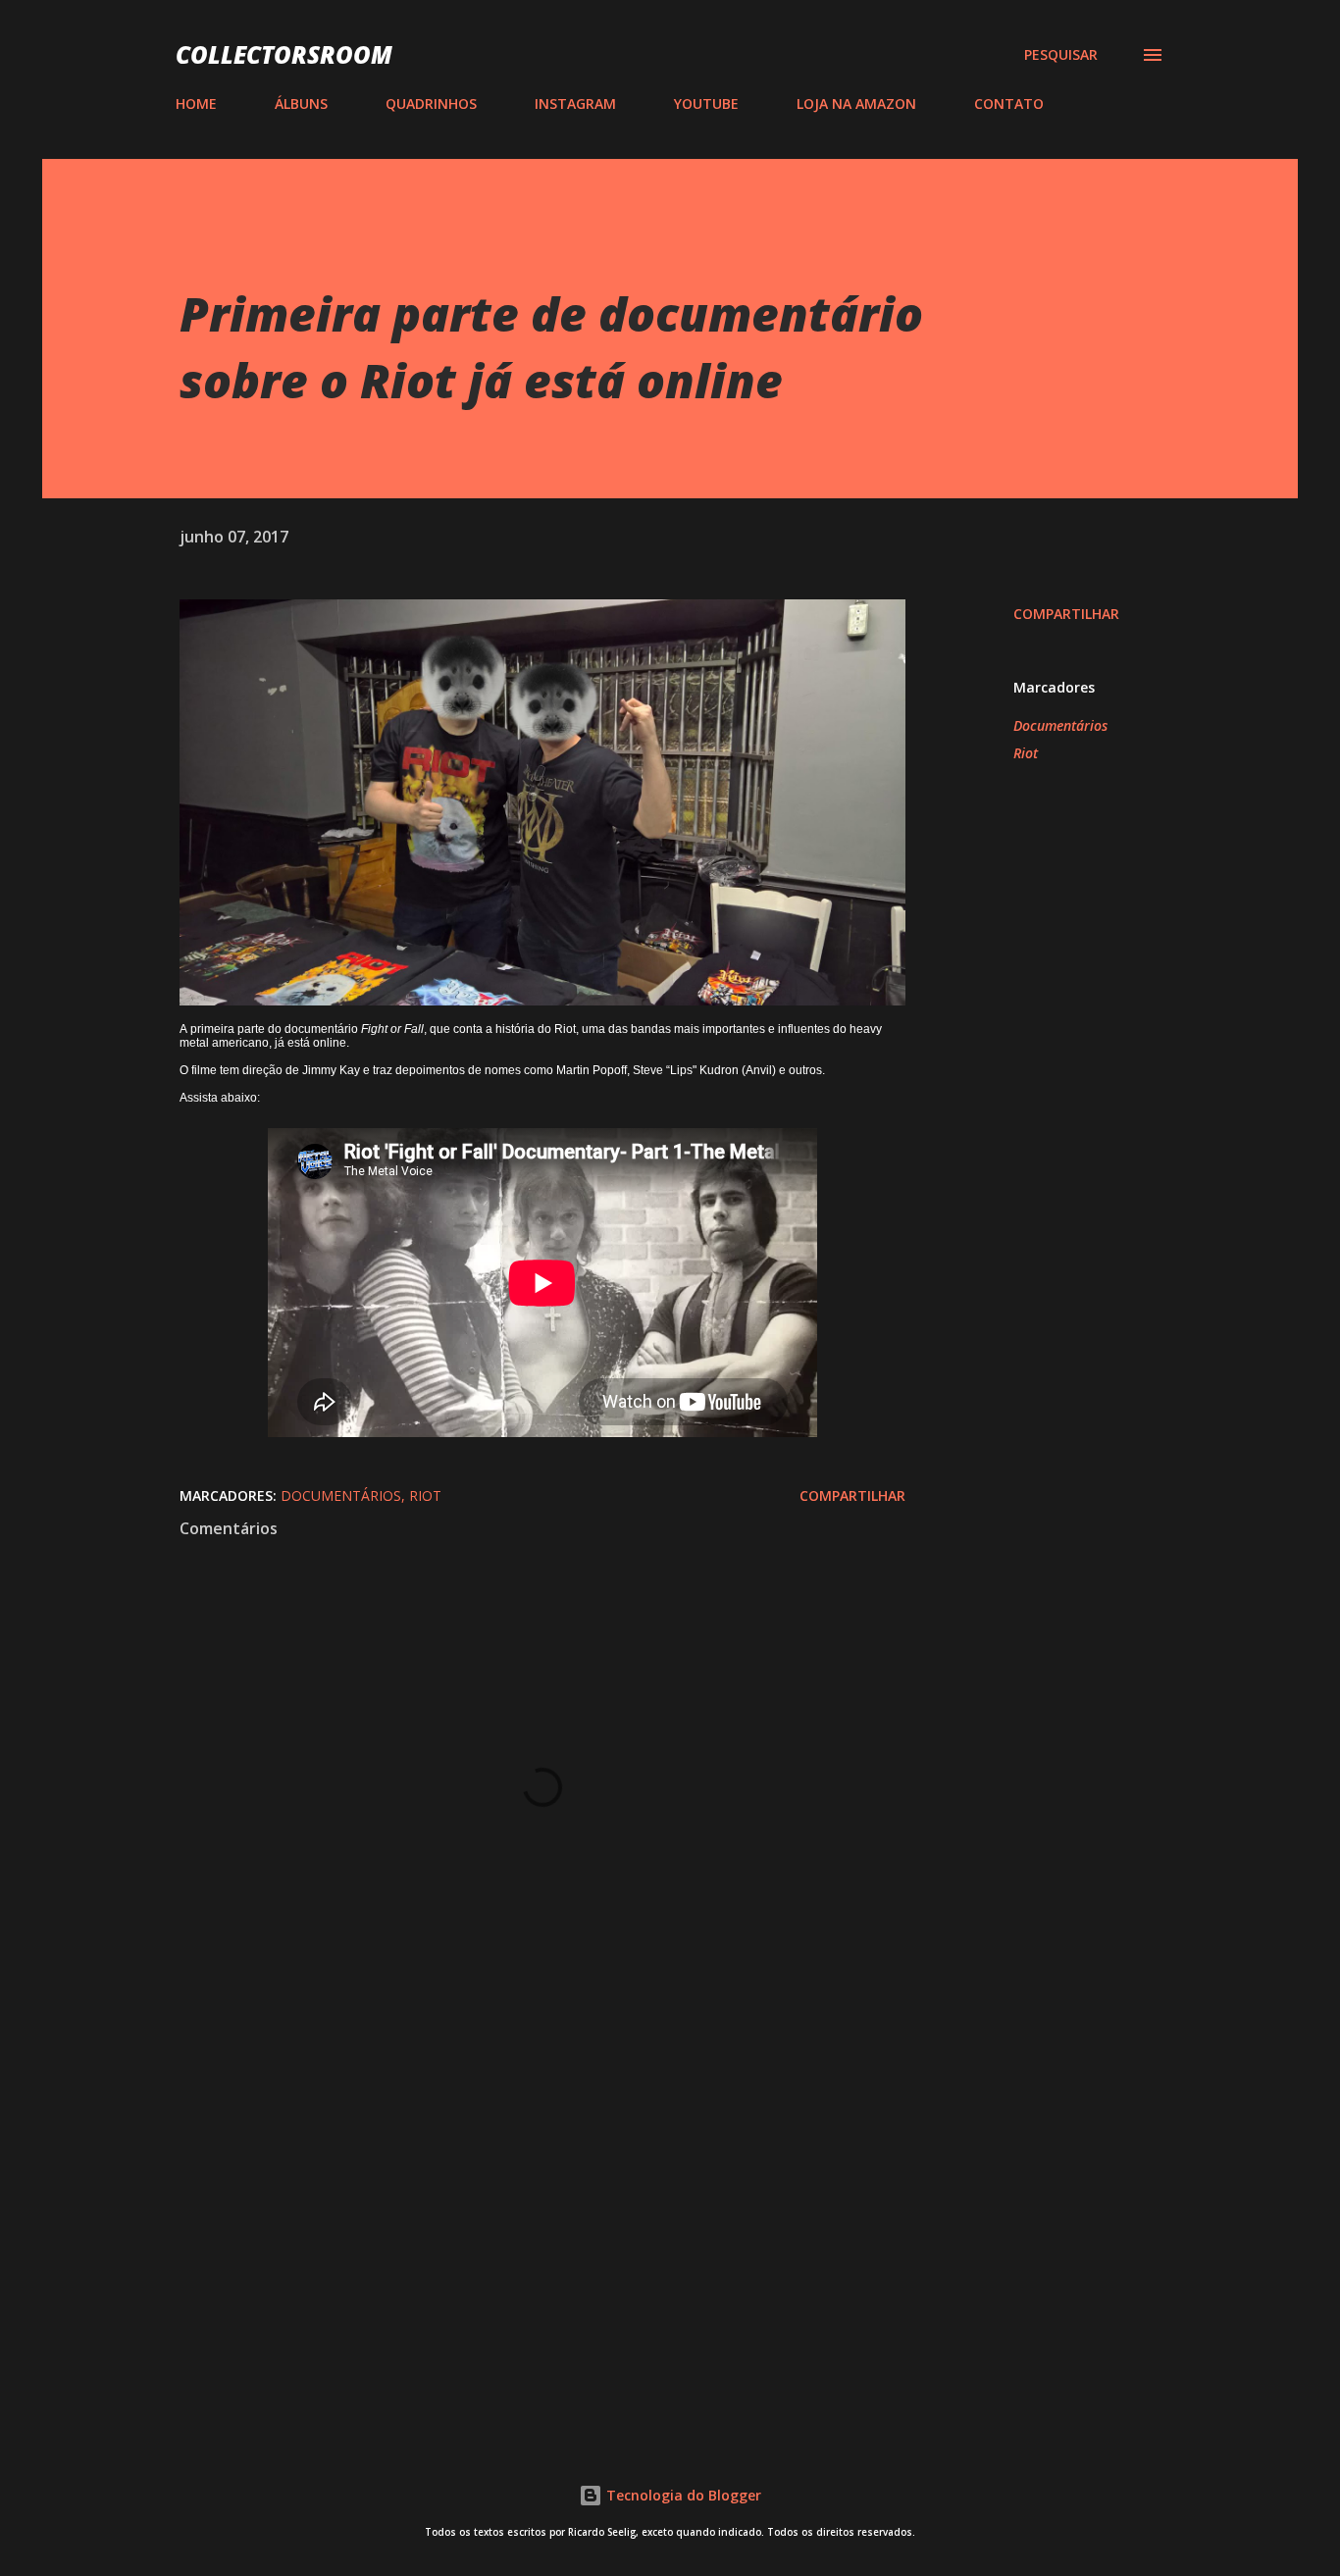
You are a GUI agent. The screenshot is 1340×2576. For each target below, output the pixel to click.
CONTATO (1009, 103)
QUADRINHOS (431, 103)
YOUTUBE (706, 103)
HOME (196, 103)
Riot (1026, 753)
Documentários (1060, 725)
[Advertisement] (511, 2187)
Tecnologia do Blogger (682, 2495)
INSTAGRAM (575, 103)
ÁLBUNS (301, 103)
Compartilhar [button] (1066, 614)
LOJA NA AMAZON (856, 103)
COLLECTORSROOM (284, 54)
